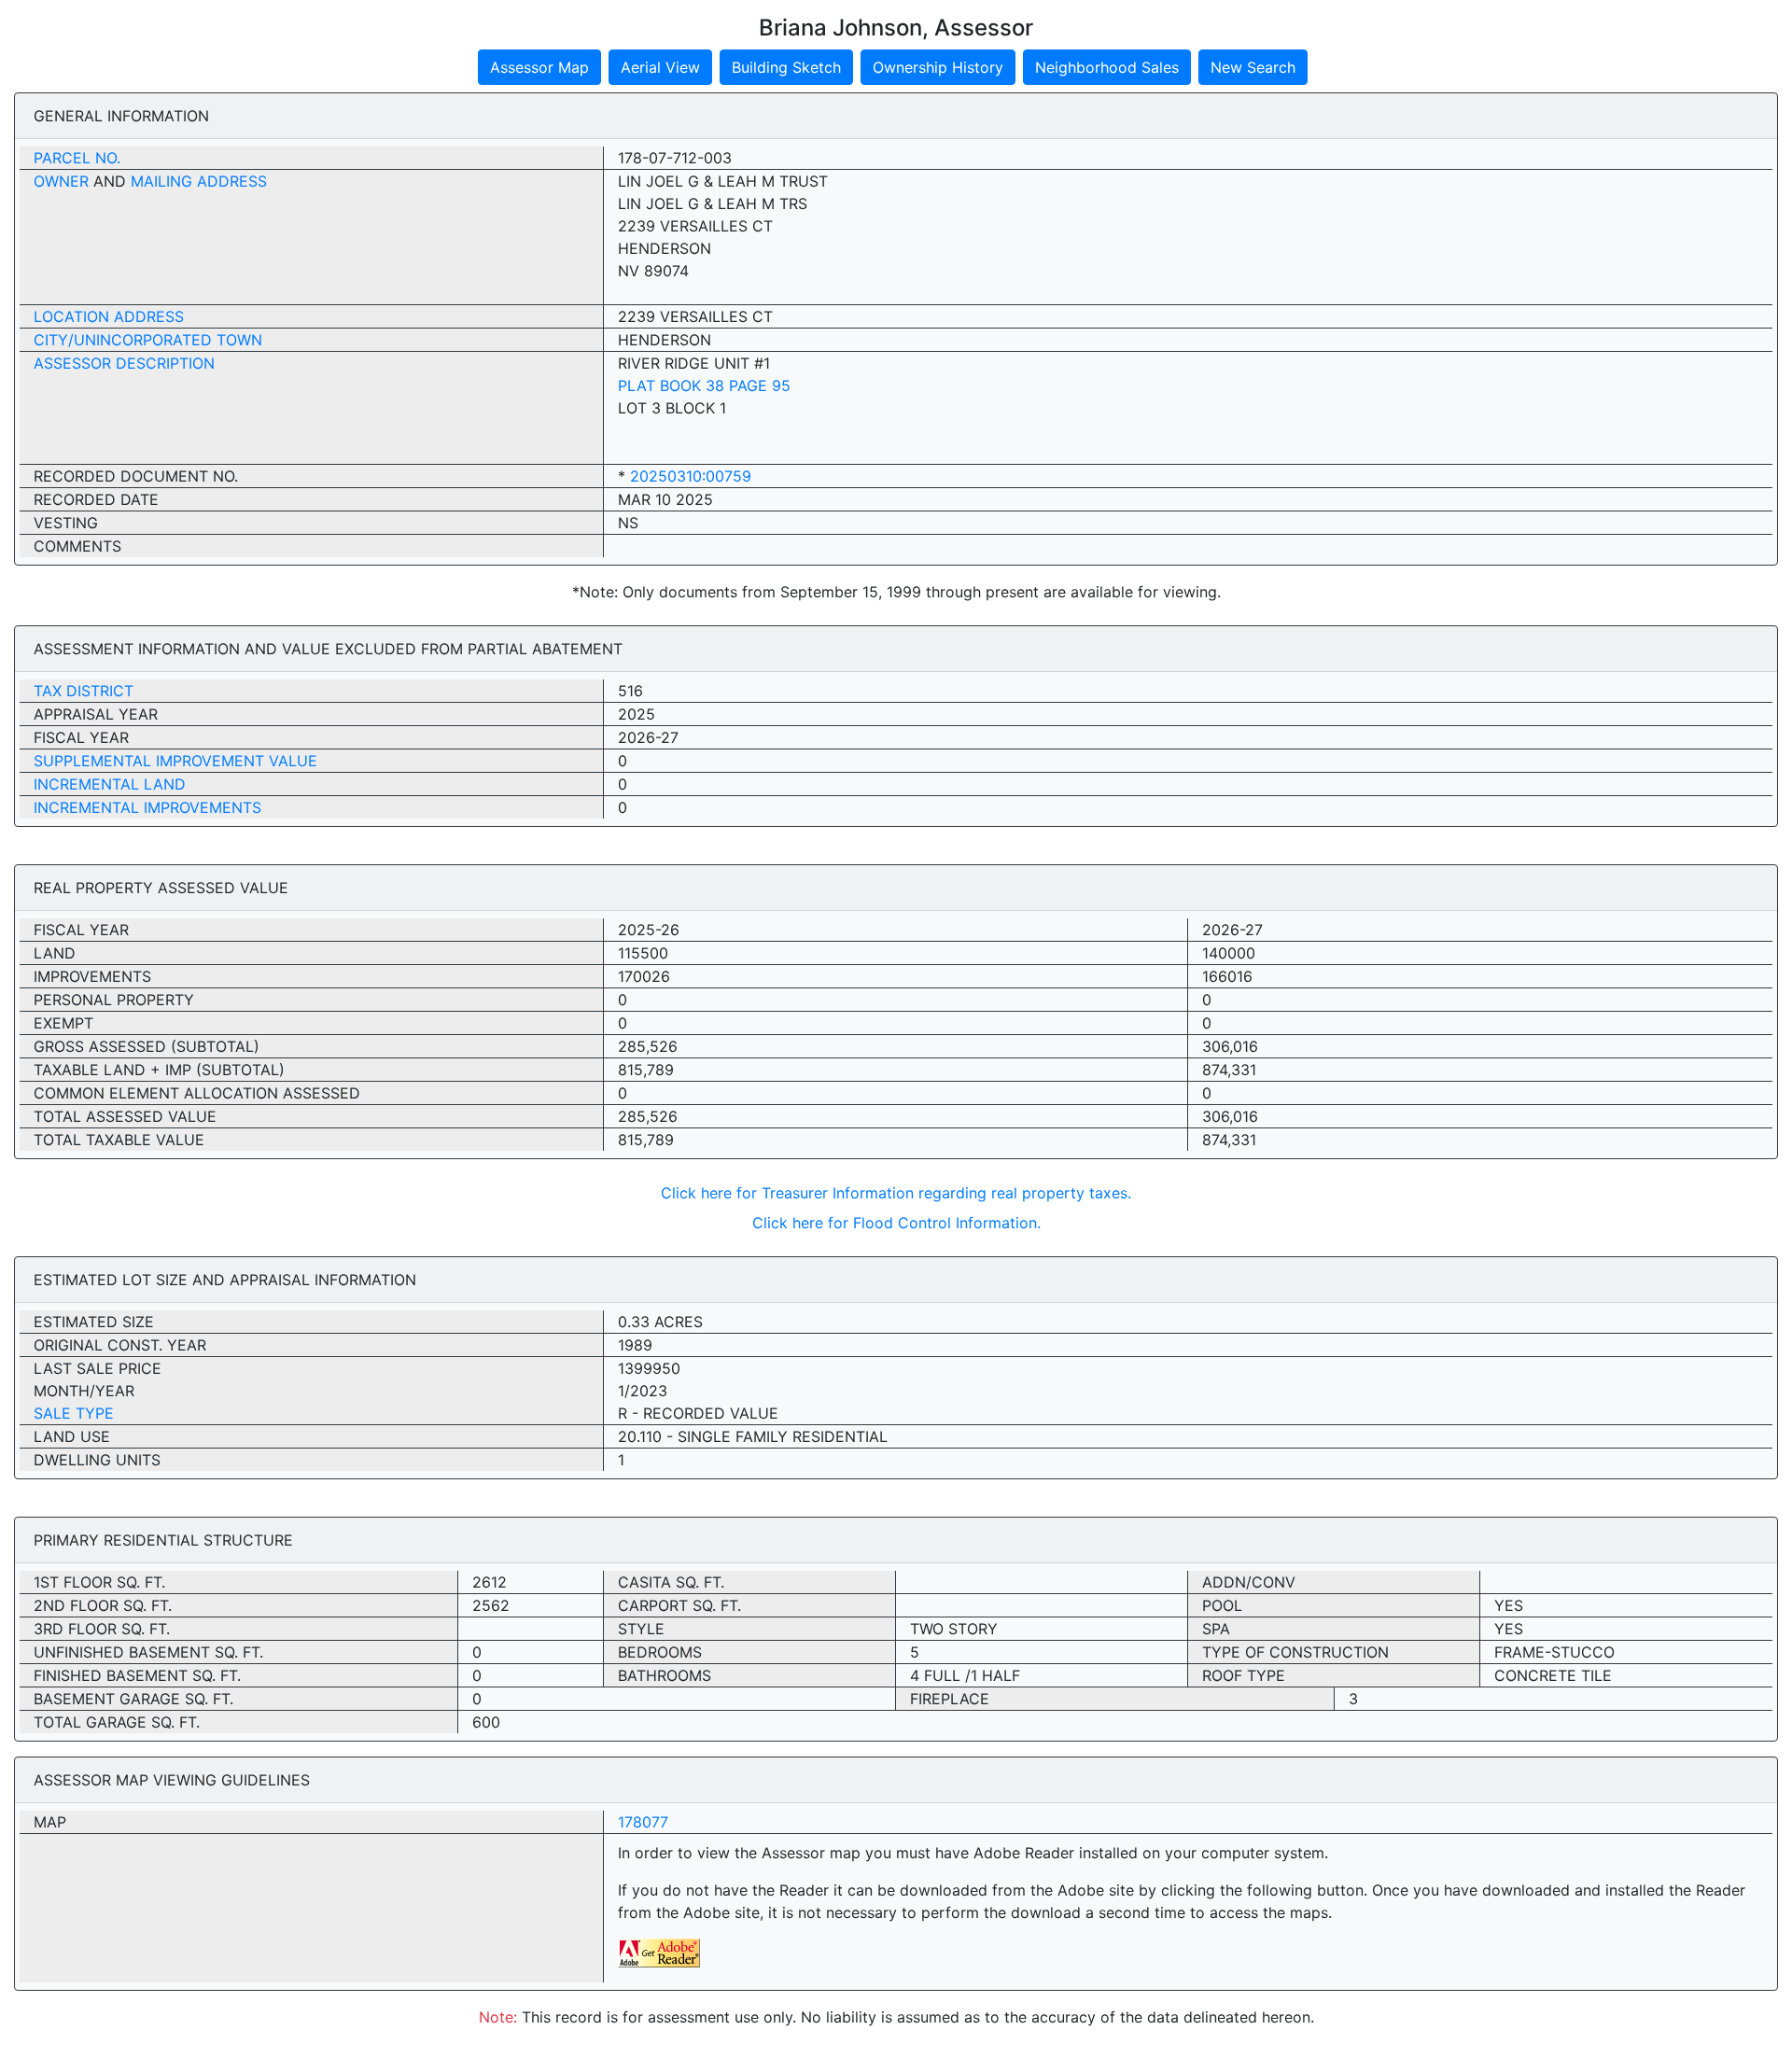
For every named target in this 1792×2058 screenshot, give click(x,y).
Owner (61, 181)
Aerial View (660, 67)
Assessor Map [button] (539, 67)
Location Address (109, 316)
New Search (1253, 67)
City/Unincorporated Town (148, 340)
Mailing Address (199, 181)
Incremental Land (110, 784)
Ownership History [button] (938, 67)
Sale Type (74, 1413)
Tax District (84, 691)
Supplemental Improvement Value (175, 761)
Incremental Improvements (147, 807)
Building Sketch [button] (786, 67)
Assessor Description (124, 363)
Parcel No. (77, 158)
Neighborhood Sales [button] (1107, 67)
